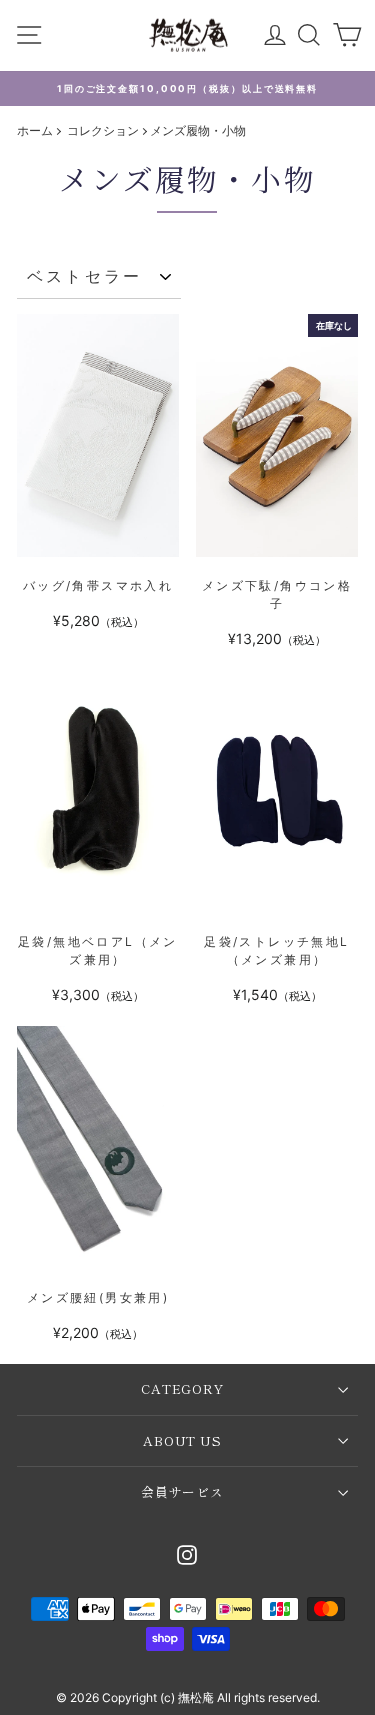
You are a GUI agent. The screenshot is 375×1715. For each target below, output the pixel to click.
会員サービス (183, 1491)
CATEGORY (183, 1388)
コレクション (104, 130)
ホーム (35, 130)
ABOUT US (183, 1440)
